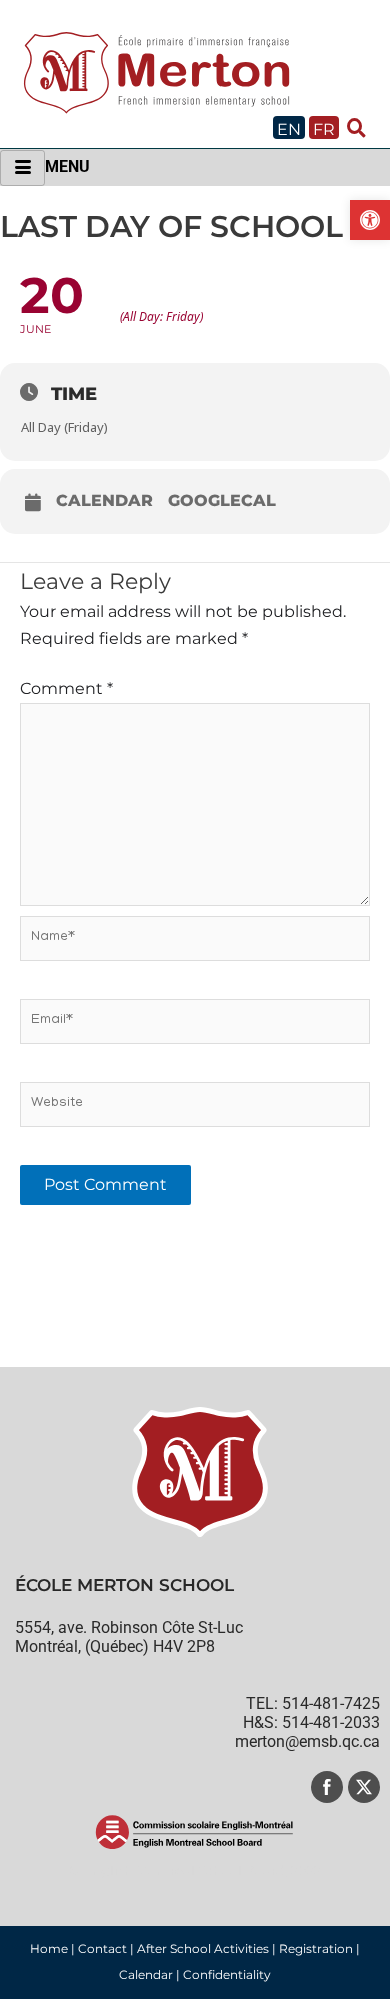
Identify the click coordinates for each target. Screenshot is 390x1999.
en (289, 129)
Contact (102, 1948)
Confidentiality (227, 1974)
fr (324, 129)
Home (49, 1948)
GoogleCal (222, 501)
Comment (66, 688)
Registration (316, 1948)
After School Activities (203, 1948)
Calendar (104, 501)
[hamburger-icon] (22, 168)
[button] (370, 220)
